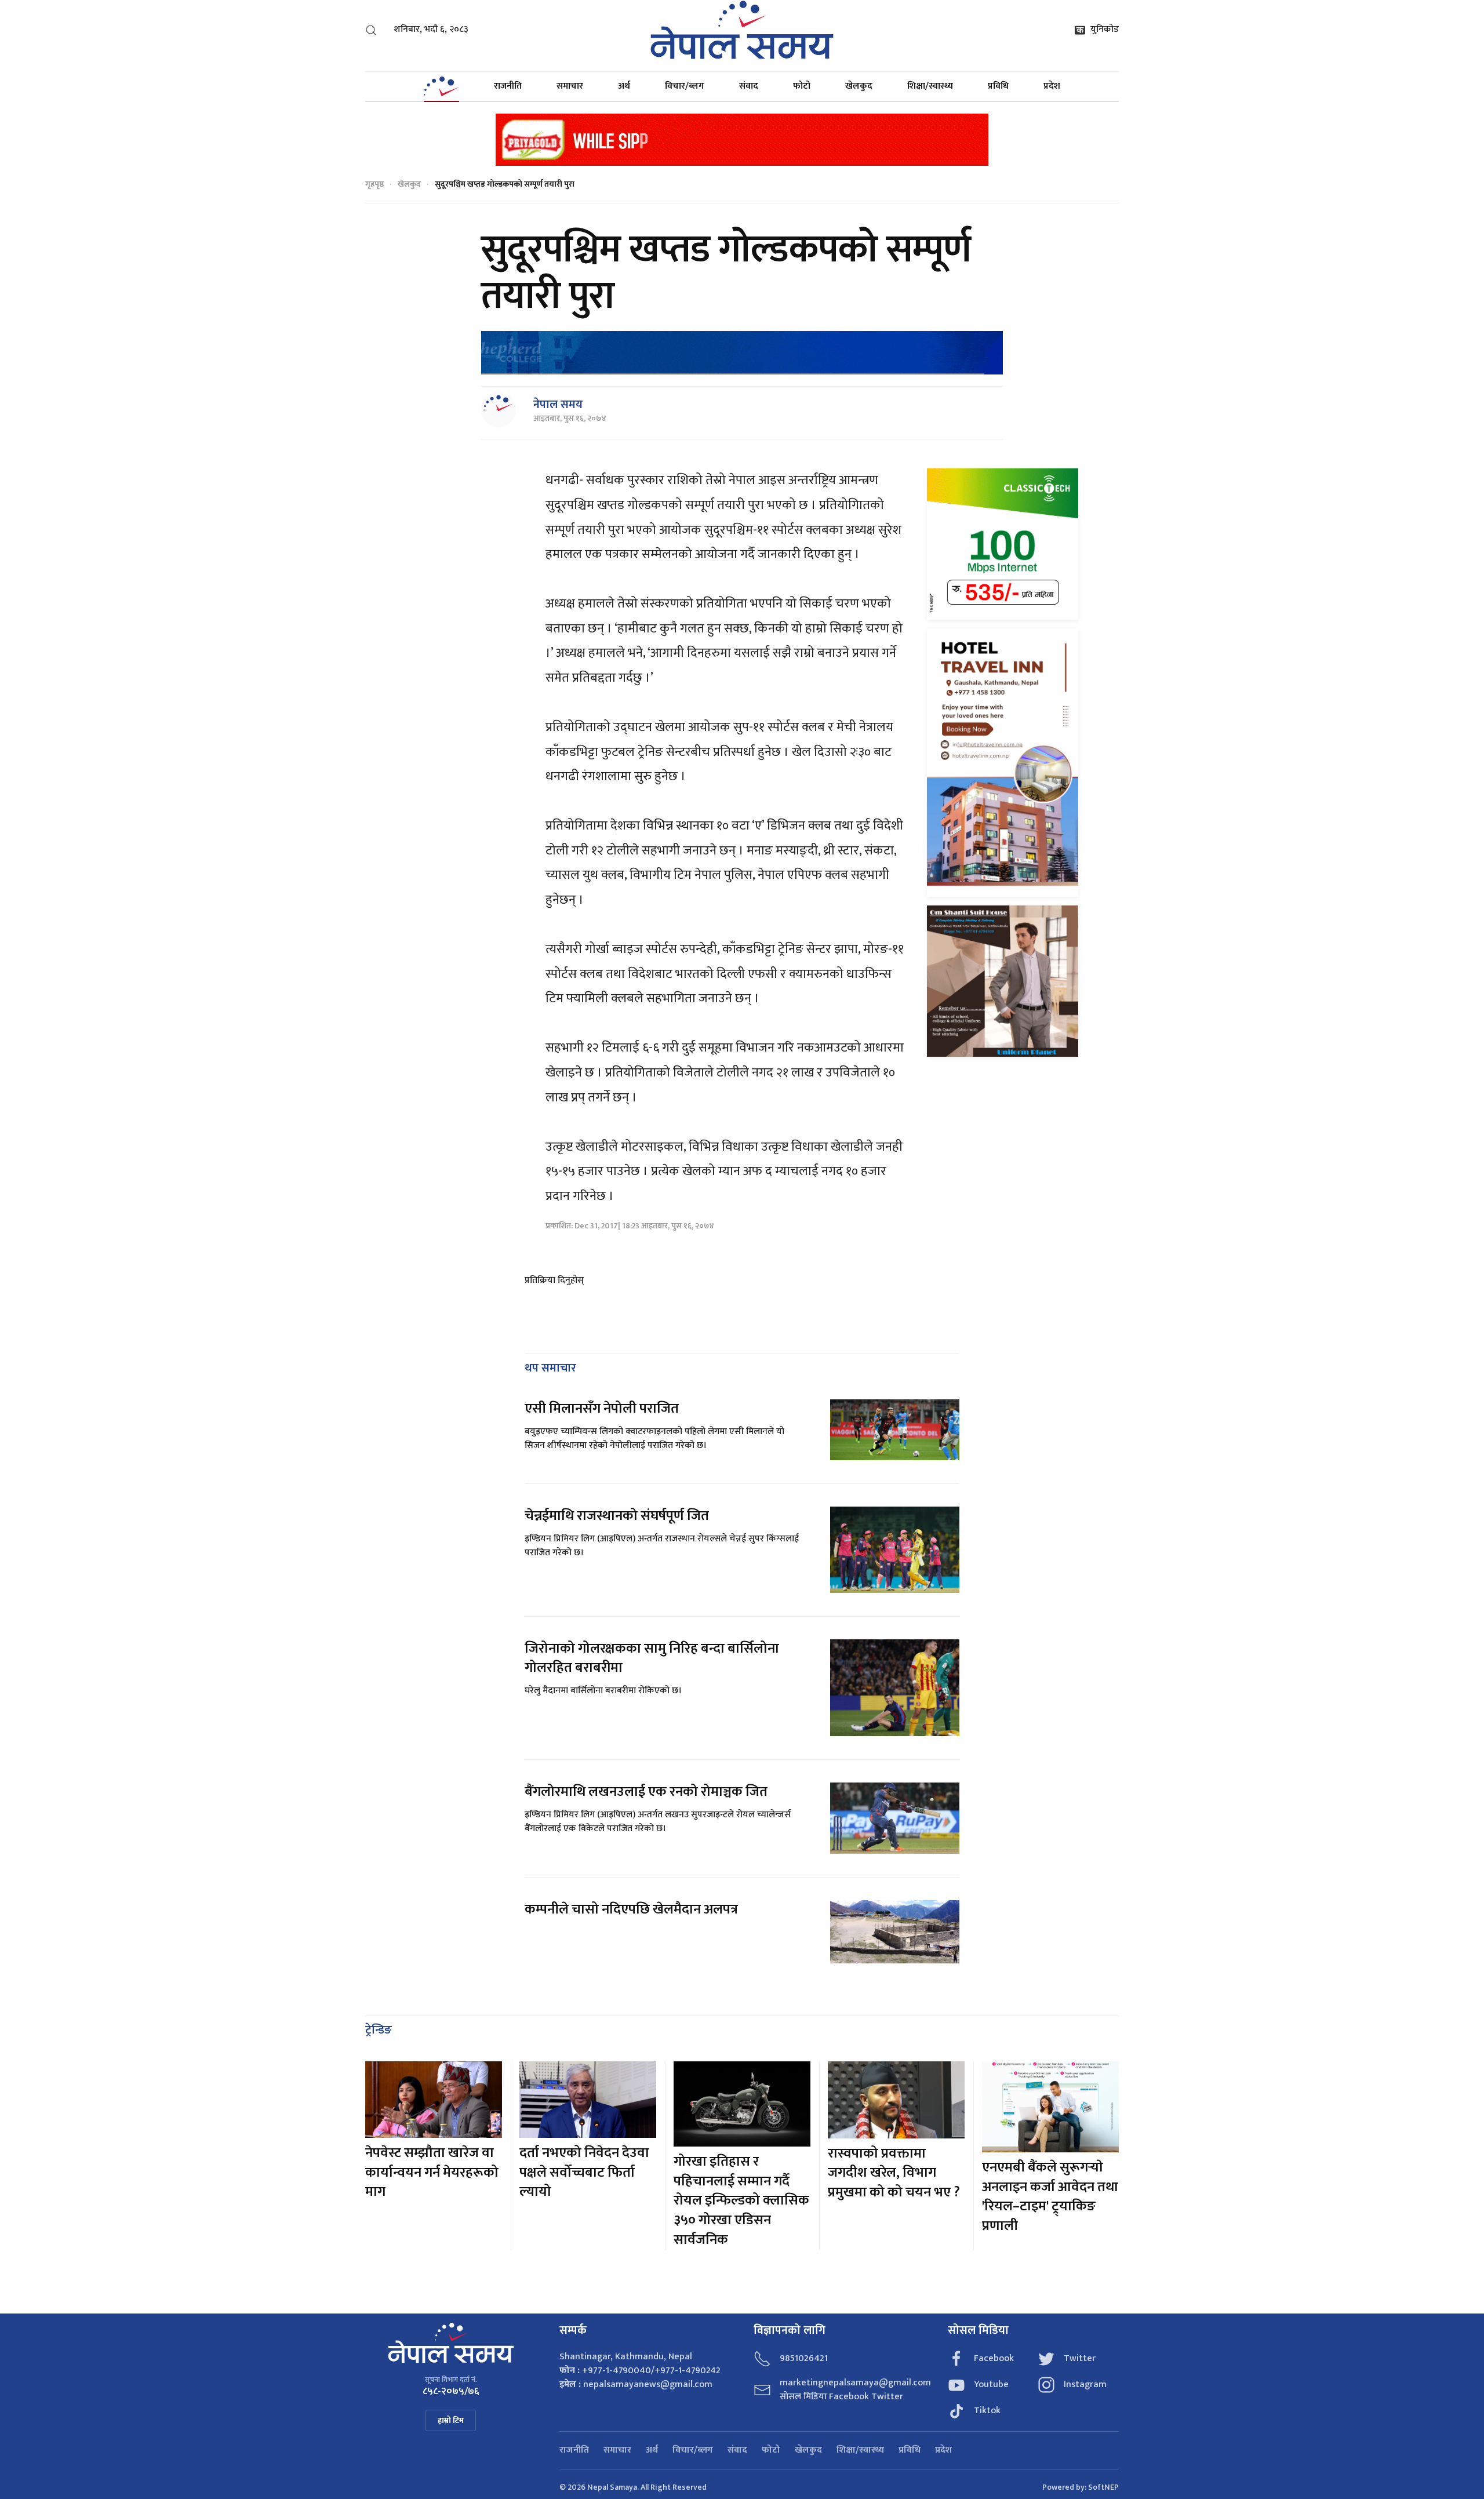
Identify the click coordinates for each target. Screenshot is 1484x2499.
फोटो (802, 86)
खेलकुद (859, 86)
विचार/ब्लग (685, 86)
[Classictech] (1003, 544)
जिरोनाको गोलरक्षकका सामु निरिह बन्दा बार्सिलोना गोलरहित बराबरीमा (652, 1658)
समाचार (570, 86)
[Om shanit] (1003, 981)
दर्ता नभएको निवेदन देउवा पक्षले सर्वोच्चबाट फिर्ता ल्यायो (584, 2172)
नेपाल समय (558, 405)
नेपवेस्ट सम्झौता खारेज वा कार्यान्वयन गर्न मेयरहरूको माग (432, 2172)
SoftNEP (1103, 2487)
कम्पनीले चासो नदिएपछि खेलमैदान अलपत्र (631, 1909)
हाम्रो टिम (451, 2420)
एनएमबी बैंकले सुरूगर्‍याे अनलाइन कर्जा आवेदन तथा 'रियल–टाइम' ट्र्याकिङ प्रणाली (1050, 2197)
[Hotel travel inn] (1003, 763)
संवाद (749, 86)
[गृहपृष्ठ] (441, 86)
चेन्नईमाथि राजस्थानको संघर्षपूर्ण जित (617, 1516)
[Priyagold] (742, 139)
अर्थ (624, 86)
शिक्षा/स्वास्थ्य (930, 86)
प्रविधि (998, 86)
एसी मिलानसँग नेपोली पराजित (602, 1409)
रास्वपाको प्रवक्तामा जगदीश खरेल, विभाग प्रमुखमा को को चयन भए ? (894, 2173)
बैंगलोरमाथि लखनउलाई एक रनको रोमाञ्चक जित (646, 1792)
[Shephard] (742, 353)
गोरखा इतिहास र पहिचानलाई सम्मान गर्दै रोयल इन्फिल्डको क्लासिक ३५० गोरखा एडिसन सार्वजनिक (741, 2200)
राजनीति (508, 86)
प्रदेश (1052, 86)
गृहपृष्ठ (374, 184)
